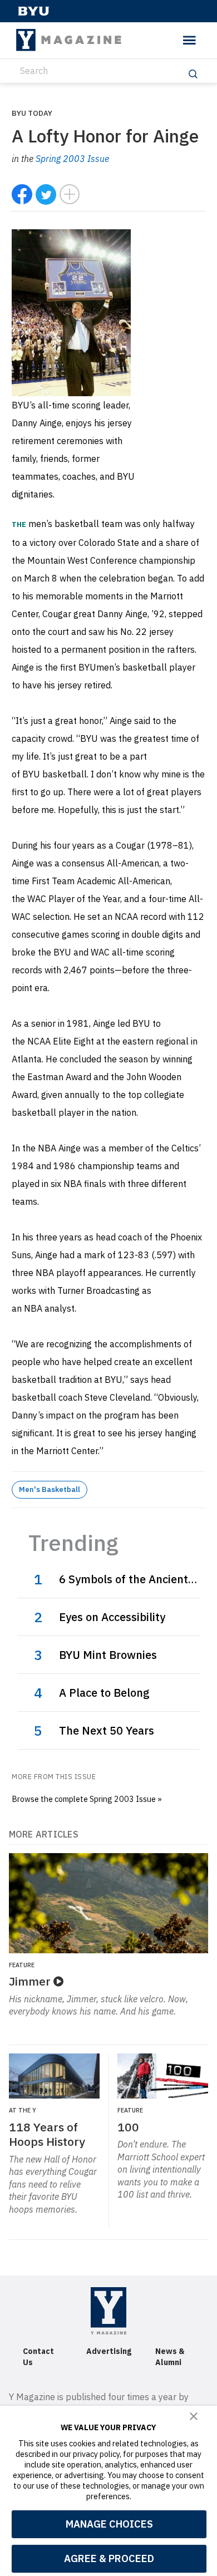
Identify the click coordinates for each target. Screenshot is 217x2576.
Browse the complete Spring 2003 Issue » (87, 1799)
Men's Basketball (50, 1489)
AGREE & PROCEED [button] (109, 2558)
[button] (194, 2416)
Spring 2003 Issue (72, 159)
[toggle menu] (189, 40)
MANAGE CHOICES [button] (109, 2524)
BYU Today (32, 113)
